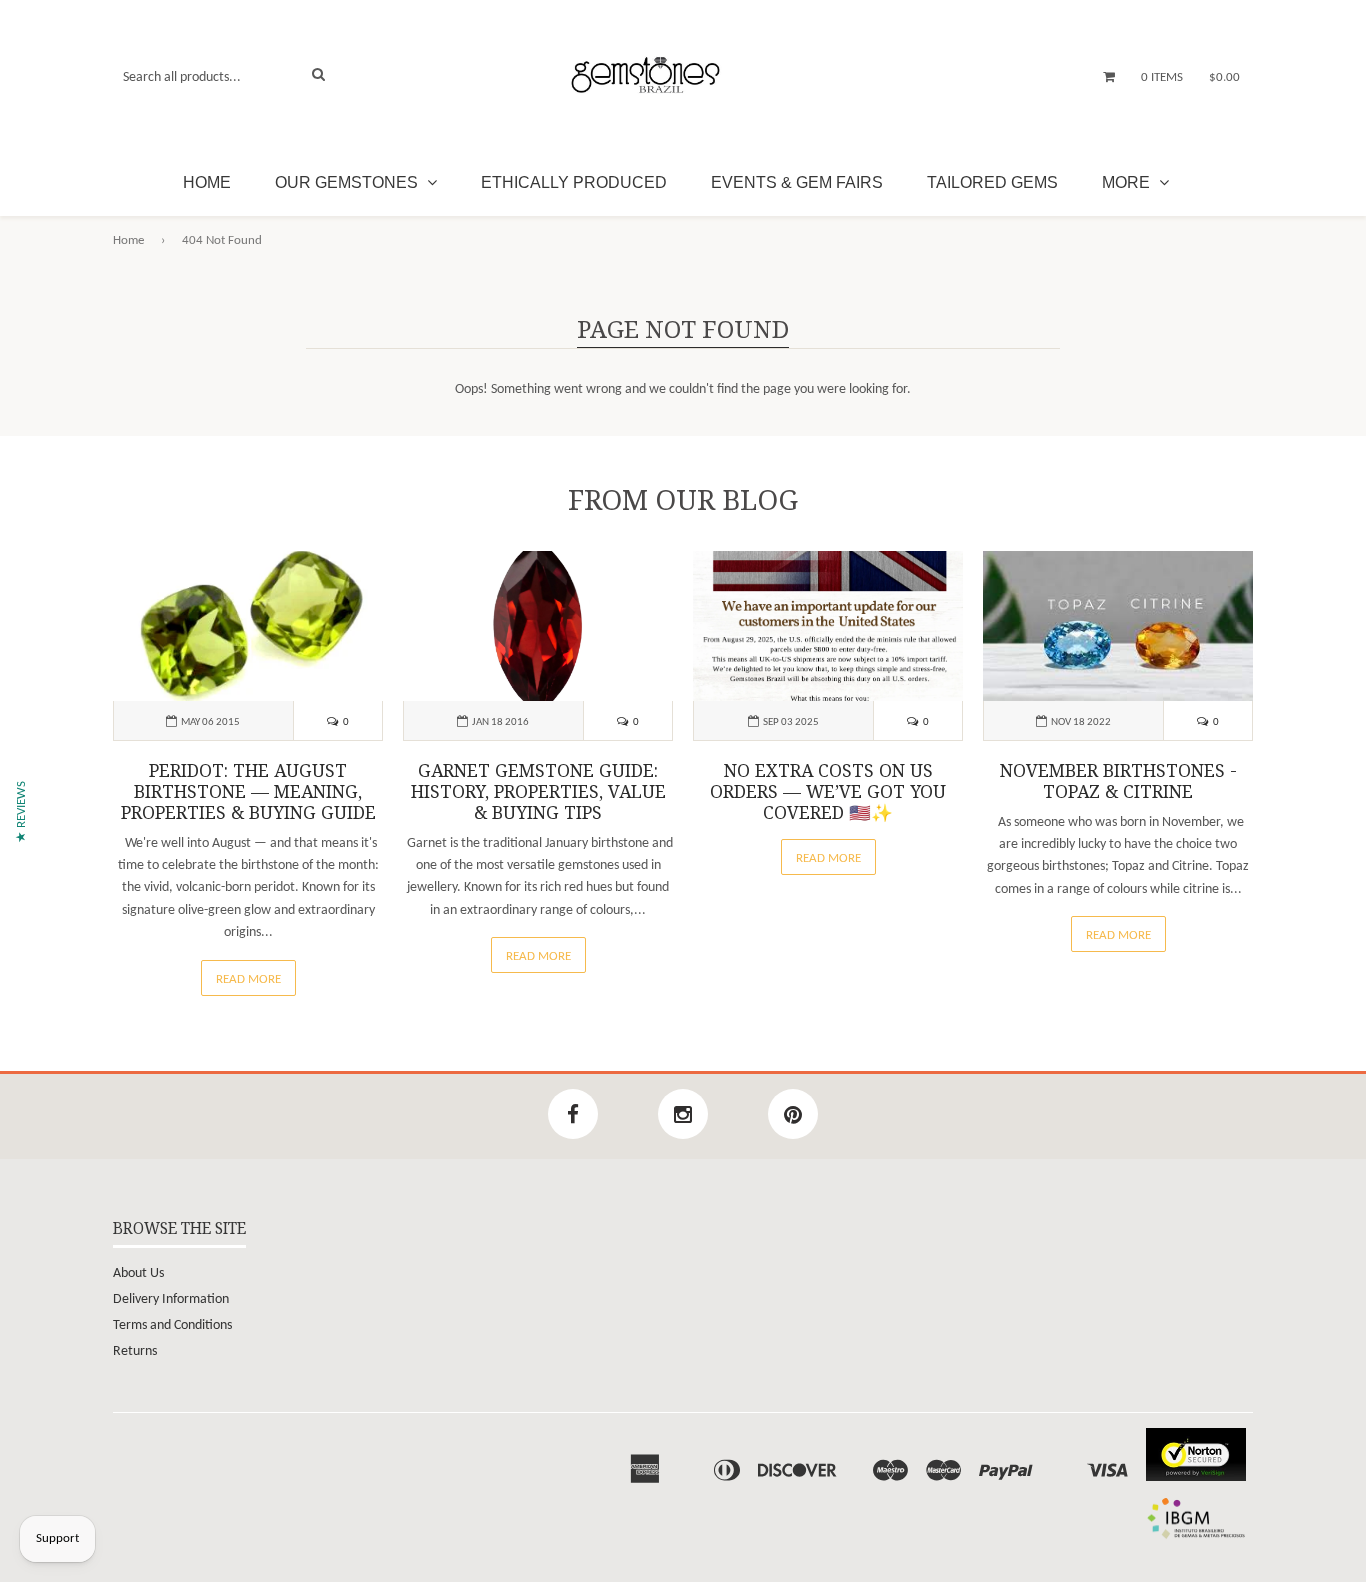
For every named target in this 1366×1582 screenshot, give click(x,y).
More (1128, 182)
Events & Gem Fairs (797, 182)
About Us (138, 1273)
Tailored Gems (992, 182)
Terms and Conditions (172, 1325)
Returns (135, 1351)
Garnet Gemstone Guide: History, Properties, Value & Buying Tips (538, 792)
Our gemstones (348, 182)
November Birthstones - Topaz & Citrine (1118, 781)
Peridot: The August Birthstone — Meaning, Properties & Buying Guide (248, 792)
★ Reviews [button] (21, 812)
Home (207, 182)
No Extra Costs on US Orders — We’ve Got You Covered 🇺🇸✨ (828, 792)
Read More (248, 979)
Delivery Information (171, 1299)
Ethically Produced (574, 182)
